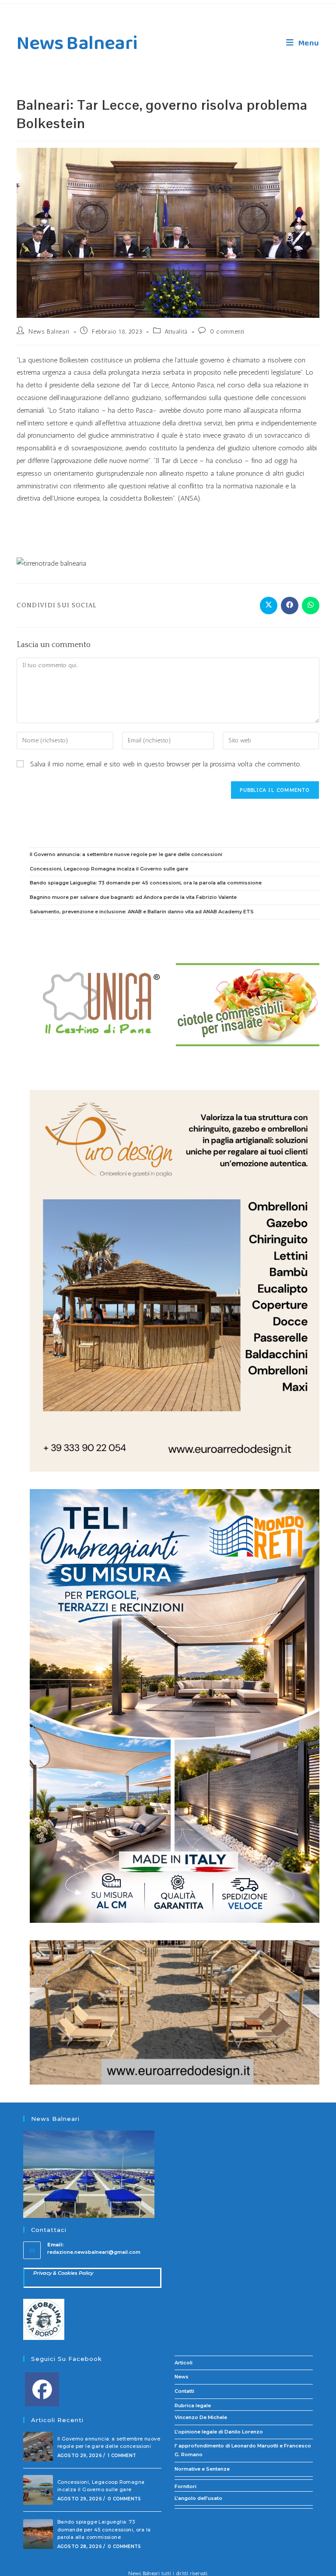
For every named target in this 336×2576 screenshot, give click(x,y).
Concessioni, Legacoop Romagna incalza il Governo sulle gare (109, 869)
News (182, 2377)
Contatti (184, 2391)
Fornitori (185, 2486)
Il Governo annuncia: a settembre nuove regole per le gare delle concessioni (126, 854)
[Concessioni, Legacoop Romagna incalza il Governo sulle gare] (38, 2490)
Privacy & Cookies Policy (63, 2273)
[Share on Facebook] (290, 606)
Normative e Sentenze (202, 2469)
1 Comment (122, 2456)
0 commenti (227, 332)
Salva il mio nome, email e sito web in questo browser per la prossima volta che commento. (166, 764)
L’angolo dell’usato (198, 2498)
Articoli (184, 2363)
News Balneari (77, 44)
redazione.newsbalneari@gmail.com (94, 2252)
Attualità (176, 332)
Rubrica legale (193, 2405)
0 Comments (124, 2499)
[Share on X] (269, 606)
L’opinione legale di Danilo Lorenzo (219, 2432)
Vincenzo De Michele (201, 2417)
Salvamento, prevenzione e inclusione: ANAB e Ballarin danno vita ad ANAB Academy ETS (142, 912)
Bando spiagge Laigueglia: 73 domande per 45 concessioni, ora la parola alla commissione (146, 883)
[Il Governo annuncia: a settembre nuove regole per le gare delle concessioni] (38, 2447)
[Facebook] (42, 2389)
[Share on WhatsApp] (311, 606)
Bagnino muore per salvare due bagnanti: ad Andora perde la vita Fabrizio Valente (133, 897)
